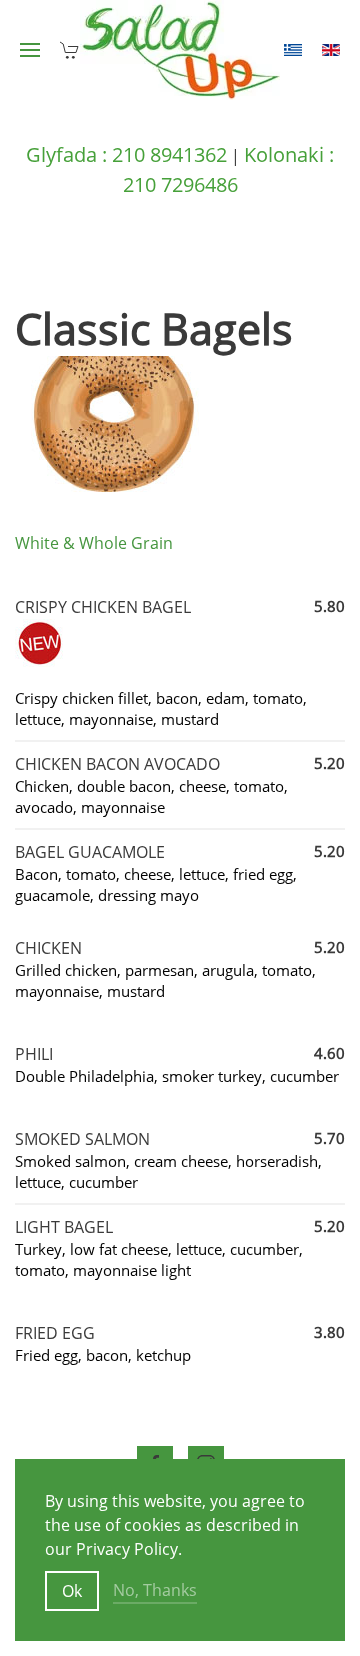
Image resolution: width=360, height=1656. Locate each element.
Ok (72, 1591)
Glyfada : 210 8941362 (126, 154)
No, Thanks (155, 1590)
